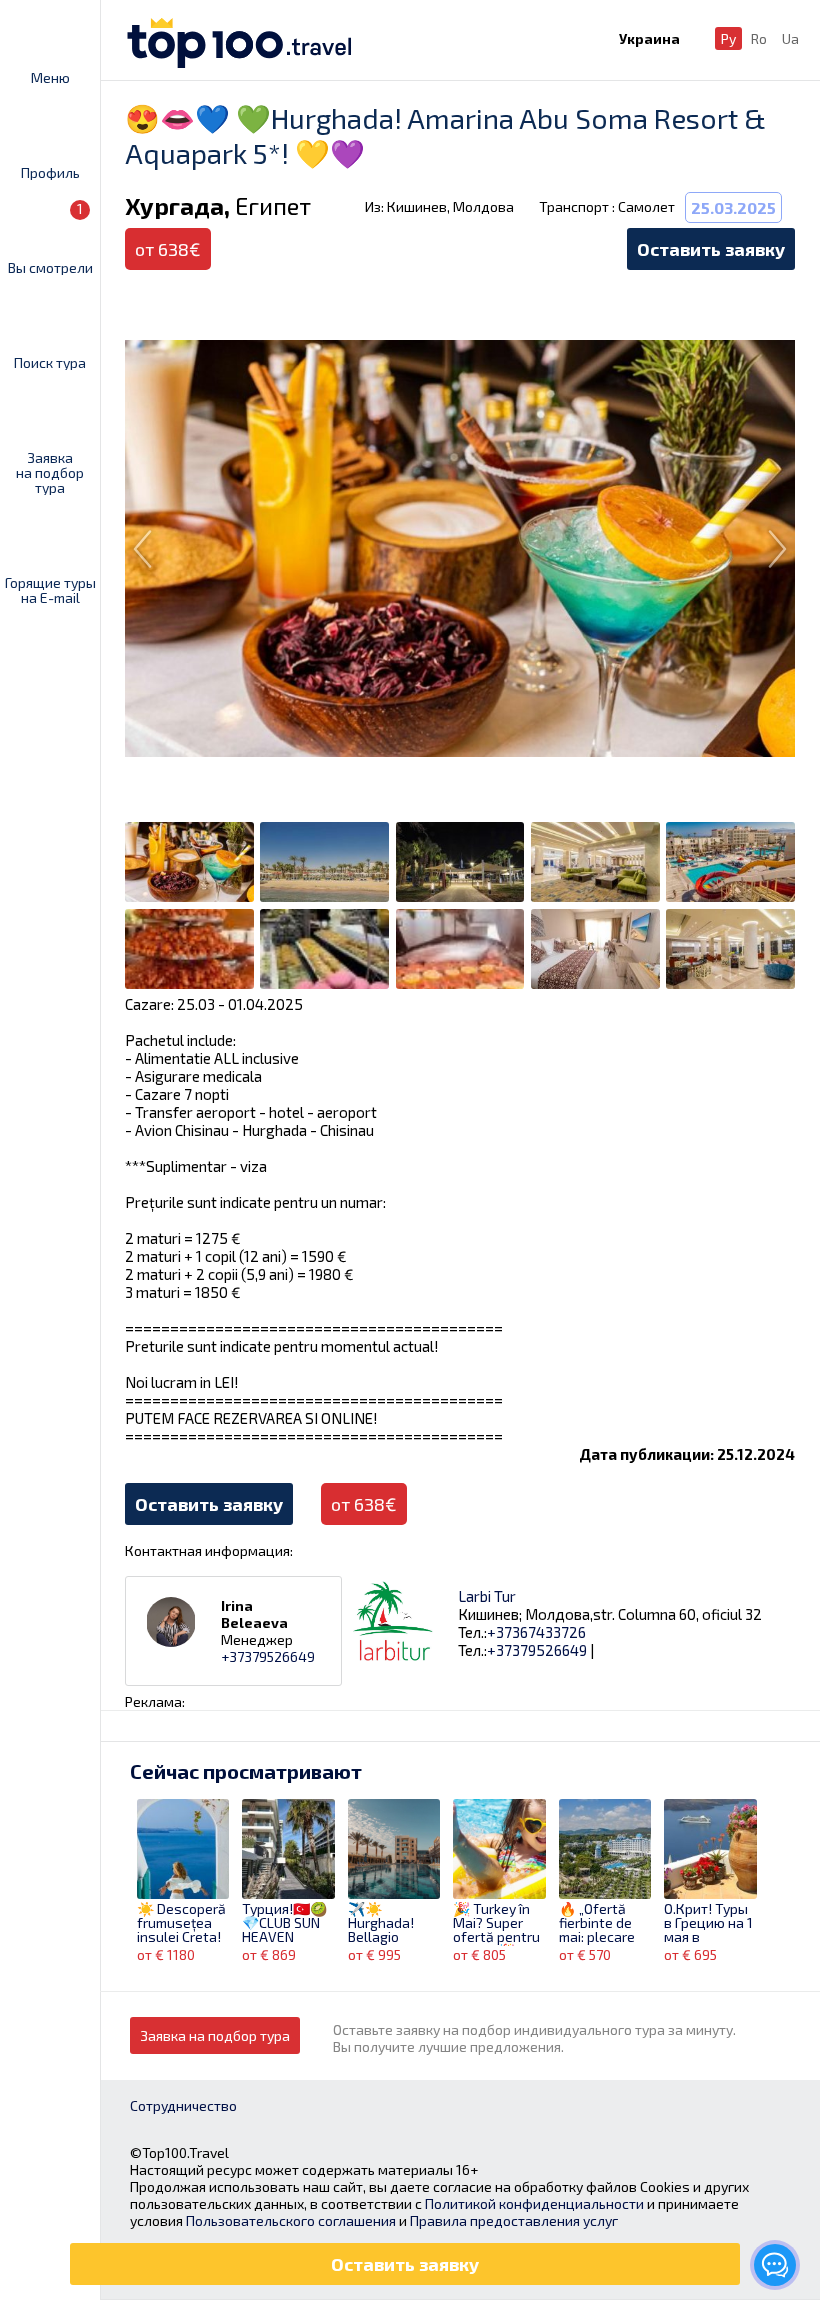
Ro (759, 38)
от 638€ (364, 1504)
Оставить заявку (711, 249)
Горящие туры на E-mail (50, 589)
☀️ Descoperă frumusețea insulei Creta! (181, 1923)
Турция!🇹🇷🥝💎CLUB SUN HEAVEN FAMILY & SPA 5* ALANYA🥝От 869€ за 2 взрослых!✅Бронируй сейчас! (285, 1924)
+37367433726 (536, 1632)
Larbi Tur (487, 1596)
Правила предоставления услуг (514, 2220)
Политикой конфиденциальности (534, 2203)
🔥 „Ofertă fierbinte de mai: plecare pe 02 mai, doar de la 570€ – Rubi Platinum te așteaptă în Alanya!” (597, 1924)
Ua (790, 38)
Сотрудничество (183, 2105)
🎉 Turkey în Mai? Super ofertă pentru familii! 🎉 (496, 1924)
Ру (728, 38)
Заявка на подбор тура (50, 472)
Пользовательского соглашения (291, 2220)
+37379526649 (268, 1656)
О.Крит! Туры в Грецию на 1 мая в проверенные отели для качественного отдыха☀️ (710, 1924)
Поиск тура (50, 362)
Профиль (50, 172)
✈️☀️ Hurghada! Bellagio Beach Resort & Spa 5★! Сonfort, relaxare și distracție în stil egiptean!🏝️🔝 (390, 1924)
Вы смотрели (50, 237)
